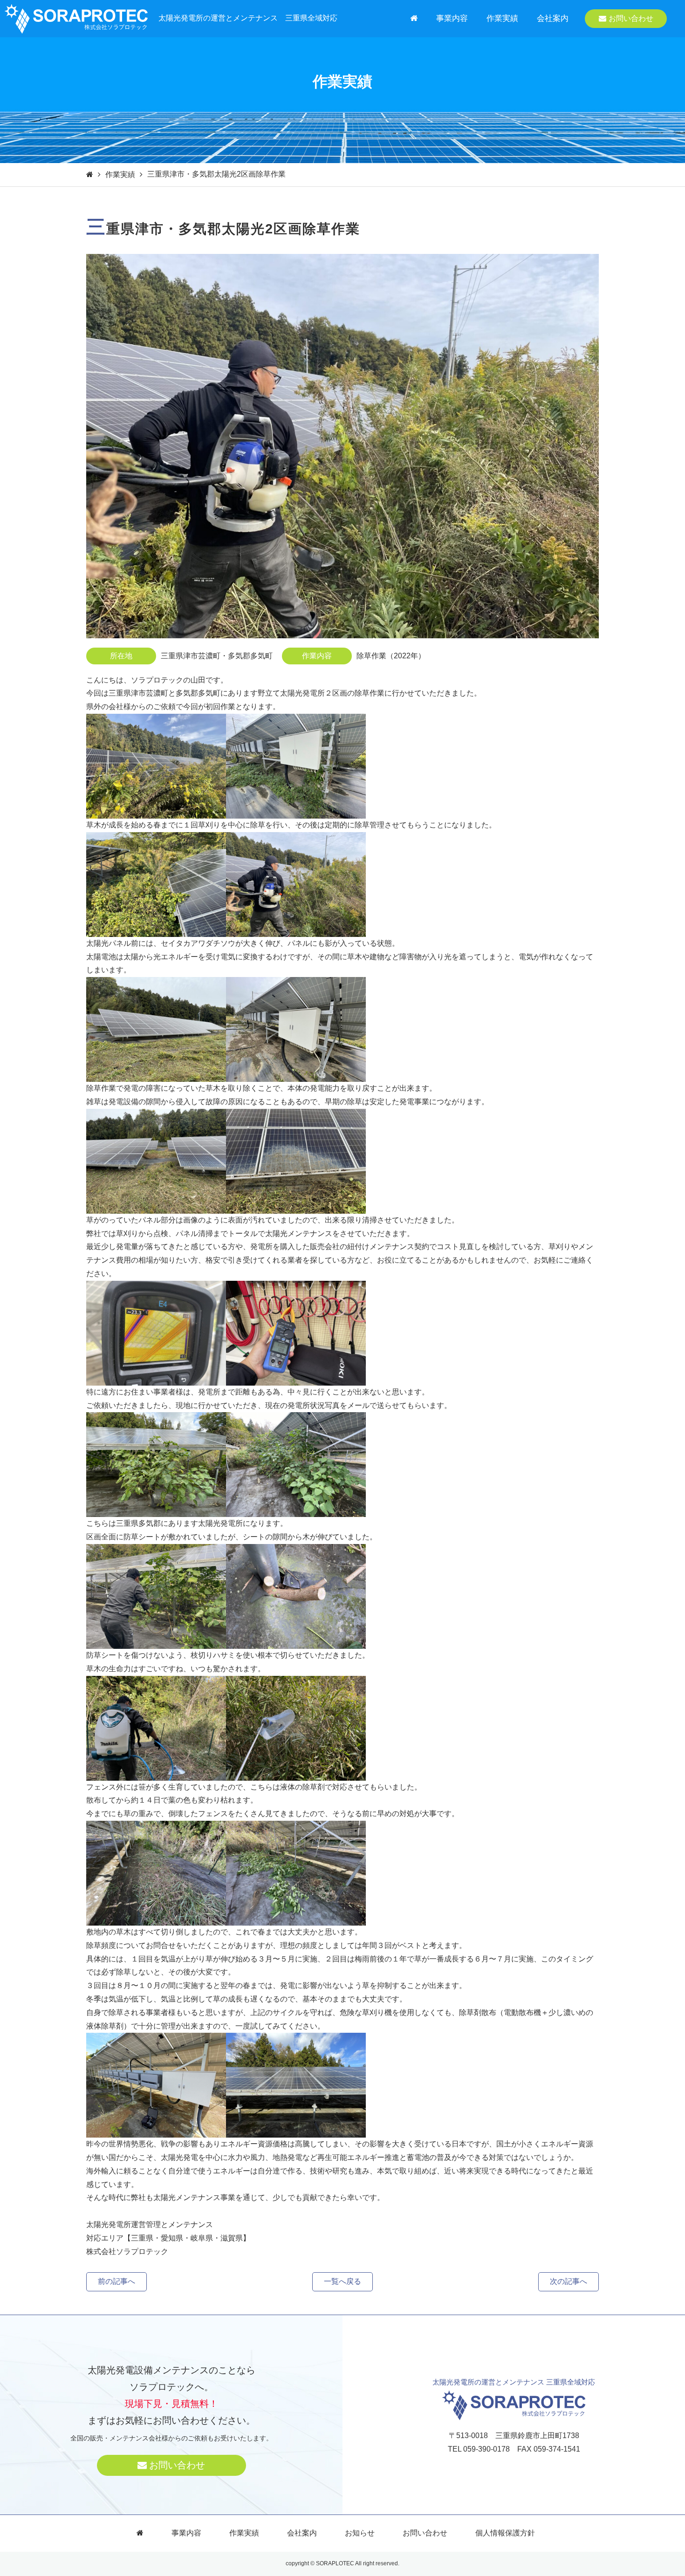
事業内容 (452, 18)
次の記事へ (569, 2281)
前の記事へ (116, 2281)
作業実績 (502, 18)
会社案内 (553, 18)
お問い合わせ (631, 18)
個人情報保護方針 (505, 2533)
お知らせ (360, 2533)
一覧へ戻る (342, 2281)
